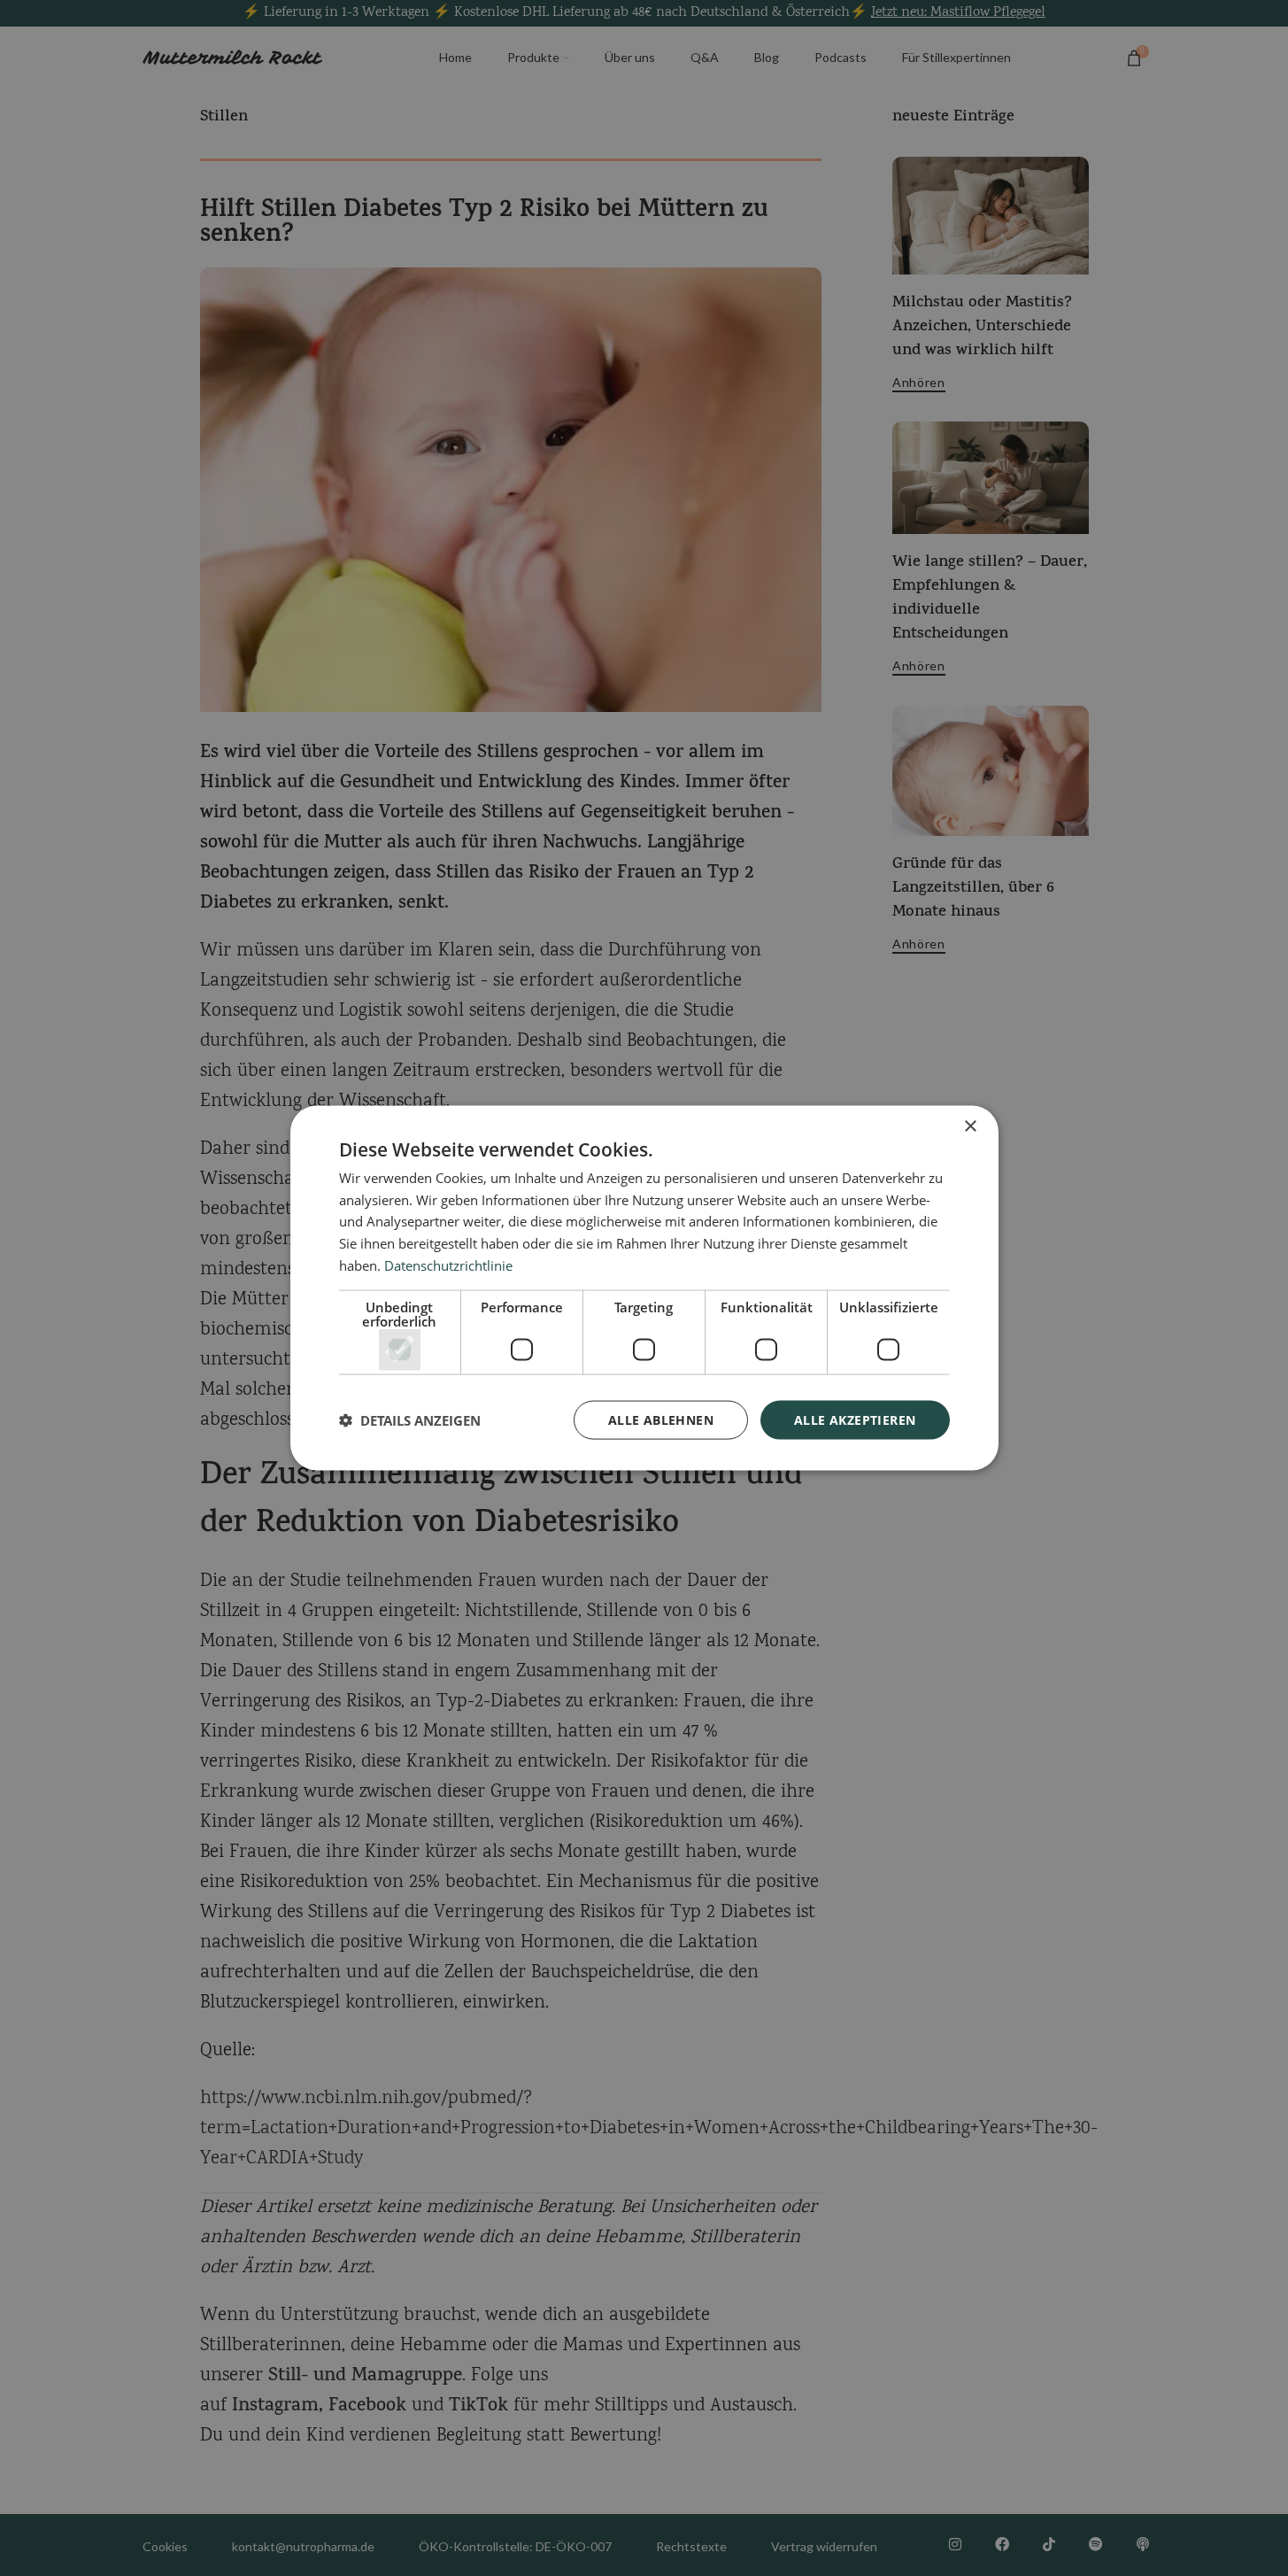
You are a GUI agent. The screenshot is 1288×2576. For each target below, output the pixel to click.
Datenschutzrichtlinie (448, 1265)
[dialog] (644, 1288)
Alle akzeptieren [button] (855, 1419)
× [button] (970, 1126)
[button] (410, 1420)
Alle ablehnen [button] (661, 1419)
